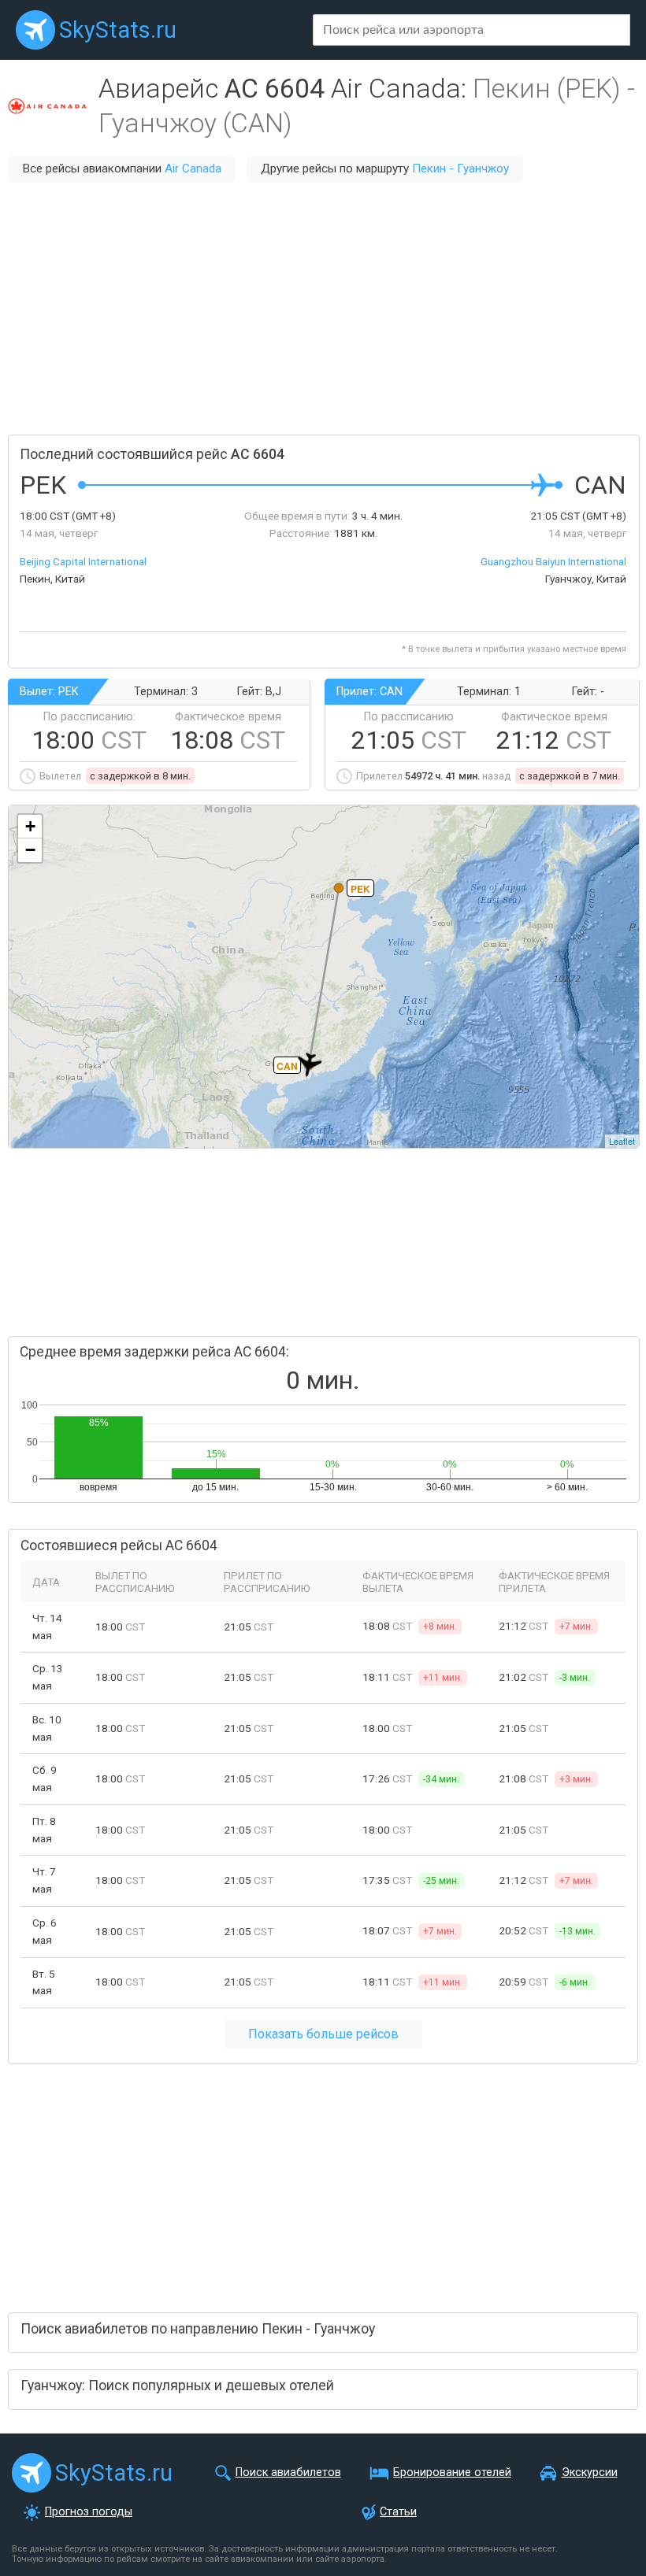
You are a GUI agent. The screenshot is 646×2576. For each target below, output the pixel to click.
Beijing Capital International (83, 561)
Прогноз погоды (89, 2512)
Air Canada (193, 168)
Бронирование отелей (452, 2472)
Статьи (398, 2512)
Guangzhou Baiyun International (553, 561)
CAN (287, 1066)
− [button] (30, 850)
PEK (360, 889)
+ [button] (30, 826)
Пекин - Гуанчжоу (460, 168)
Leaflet (622, 1141)
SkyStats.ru (118, 30)
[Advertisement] (323, 309)
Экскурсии (590, 2472)
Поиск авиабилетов (288, 2472)
